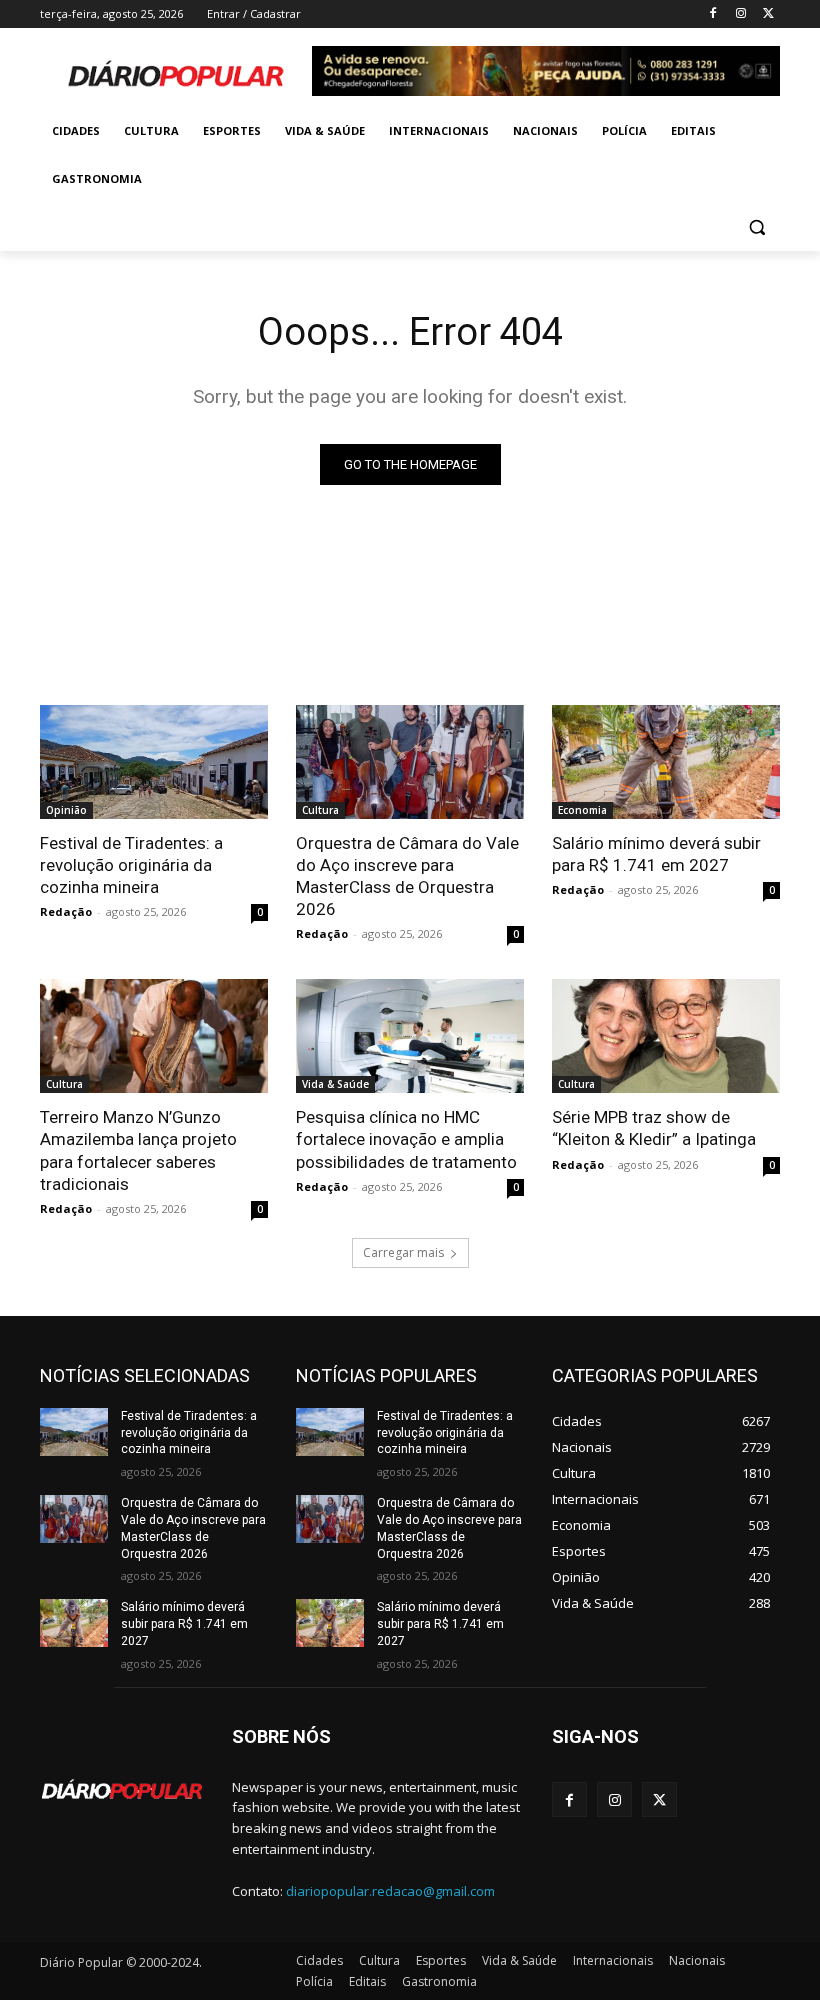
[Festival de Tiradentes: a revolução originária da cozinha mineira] (154, 762)
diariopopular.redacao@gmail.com (390, 1891)
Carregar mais (403, 1252)
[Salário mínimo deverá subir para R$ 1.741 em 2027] (666, 762)
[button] (756, 227)
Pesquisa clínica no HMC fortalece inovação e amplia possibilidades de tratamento (406, 1139)
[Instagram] (740, 14)
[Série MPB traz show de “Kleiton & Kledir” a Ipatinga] (666, 1036)
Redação (66, 911)
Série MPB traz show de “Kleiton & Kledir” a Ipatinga (654, 1128)
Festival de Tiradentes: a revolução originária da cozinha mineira (131, 865)
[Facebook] (713, 14)
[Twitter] (768, 14)
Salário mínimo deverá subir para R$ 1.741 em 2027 (656, 854)
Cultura (320, 810)
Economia (582, 810)
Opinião (66, 810)
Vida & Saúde (335, 1084)
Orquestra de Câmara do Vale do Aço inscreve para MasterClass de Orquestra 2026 (407, 876)
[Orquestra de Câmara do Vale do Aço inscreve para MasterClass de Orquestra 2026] (410, 762)
